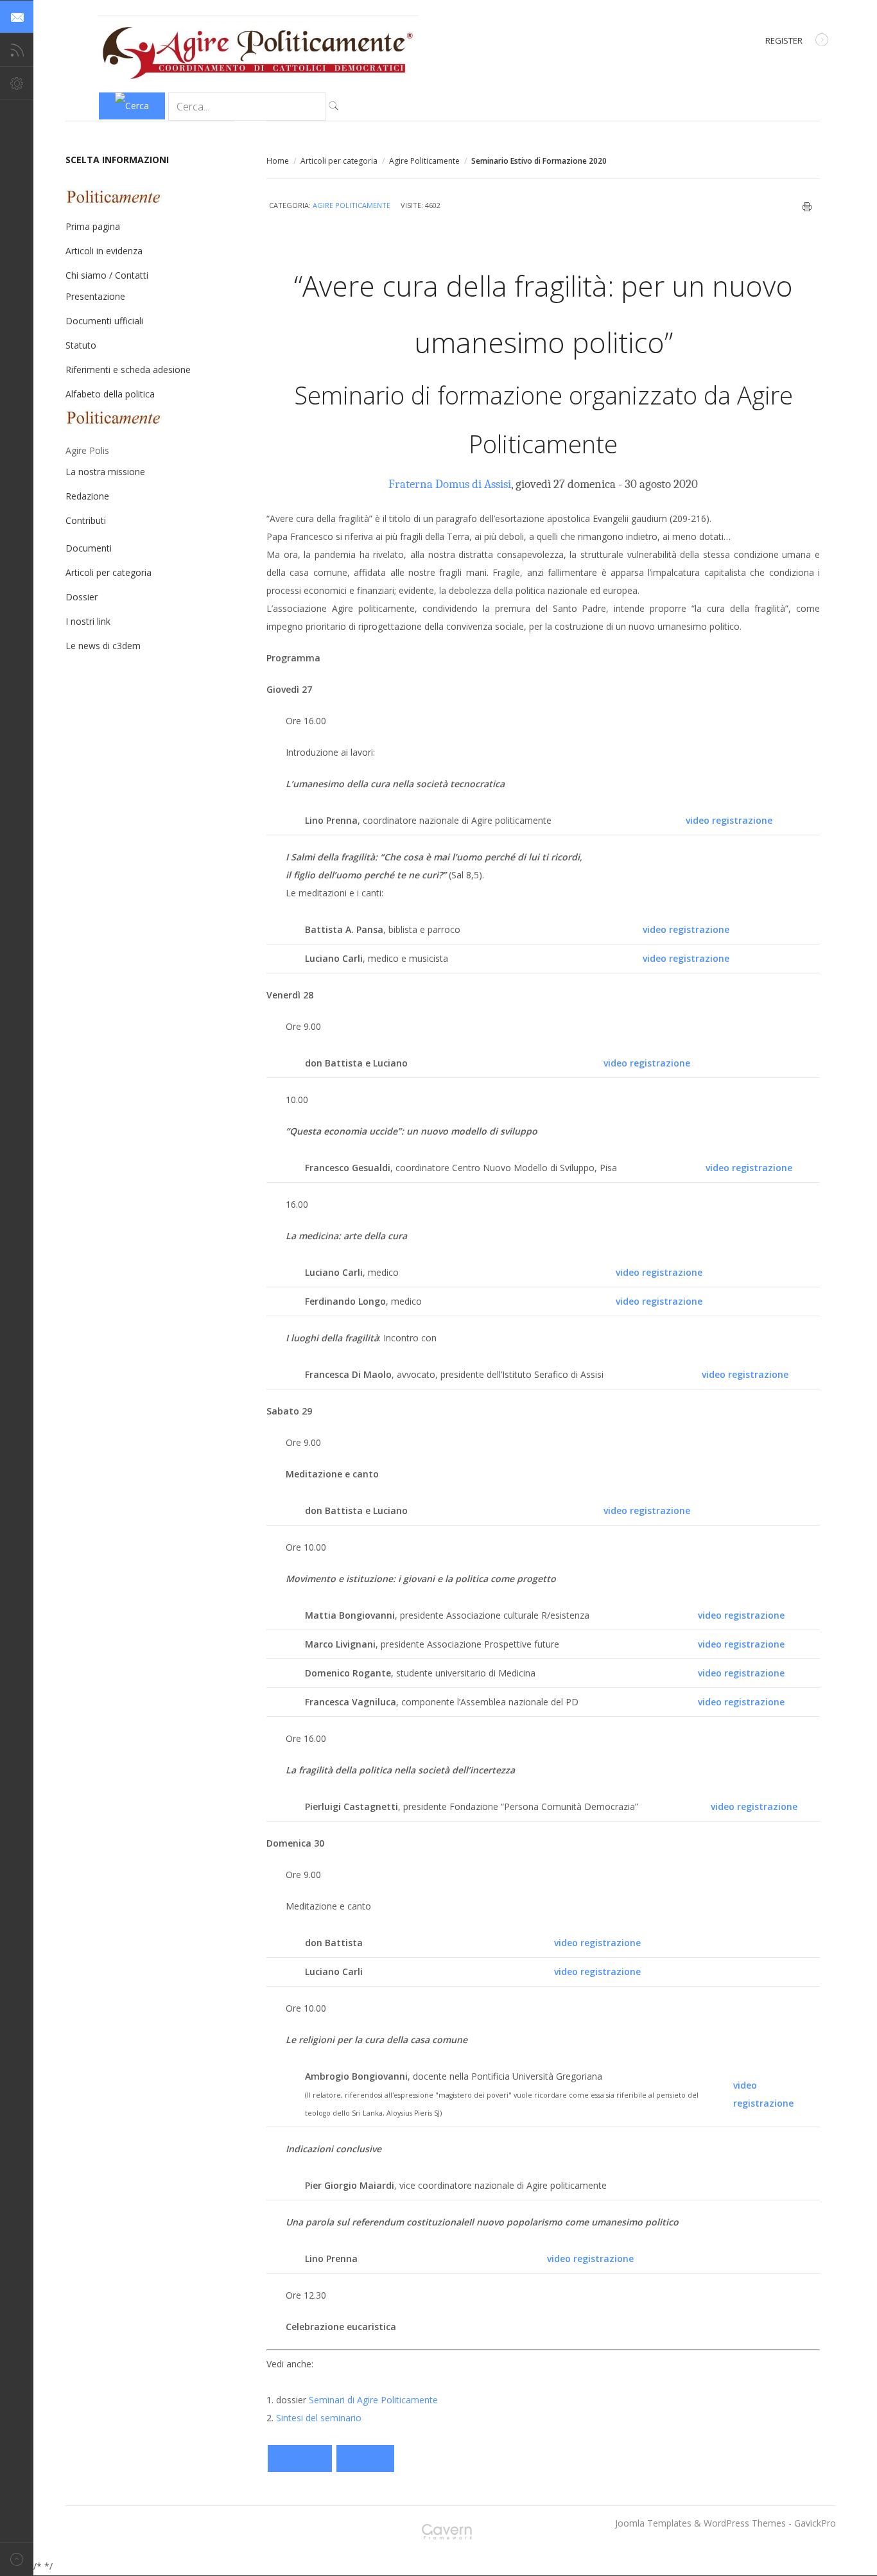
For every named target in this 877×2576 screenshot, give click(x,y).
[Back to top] (17, 2559)
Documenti (89, 548)
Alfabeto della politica (110, 394)
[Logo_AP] (258, 78)
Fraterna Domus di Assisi (450, 484)
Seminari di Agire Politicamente (373, 2400)
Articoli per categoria (339, 161)
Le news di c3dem (103, 646)
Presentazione (95, 296)
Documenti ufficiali (104, 321)
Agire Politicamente (424, 161)
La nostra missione (105, 472)
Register (784, 40)
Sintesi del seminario (319, 2418)
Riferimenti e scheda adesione (128, 370)
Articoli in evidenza (104, 251)
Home (278, 161)
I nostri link (88, 621)
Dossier (82, 597)
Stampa (807, 207)
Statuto (81, 345)
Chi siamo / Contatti (107, 275)
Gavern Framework (451, 2536)
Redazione (87, 496)
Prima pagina (93, 226)
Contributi (86, 520)
